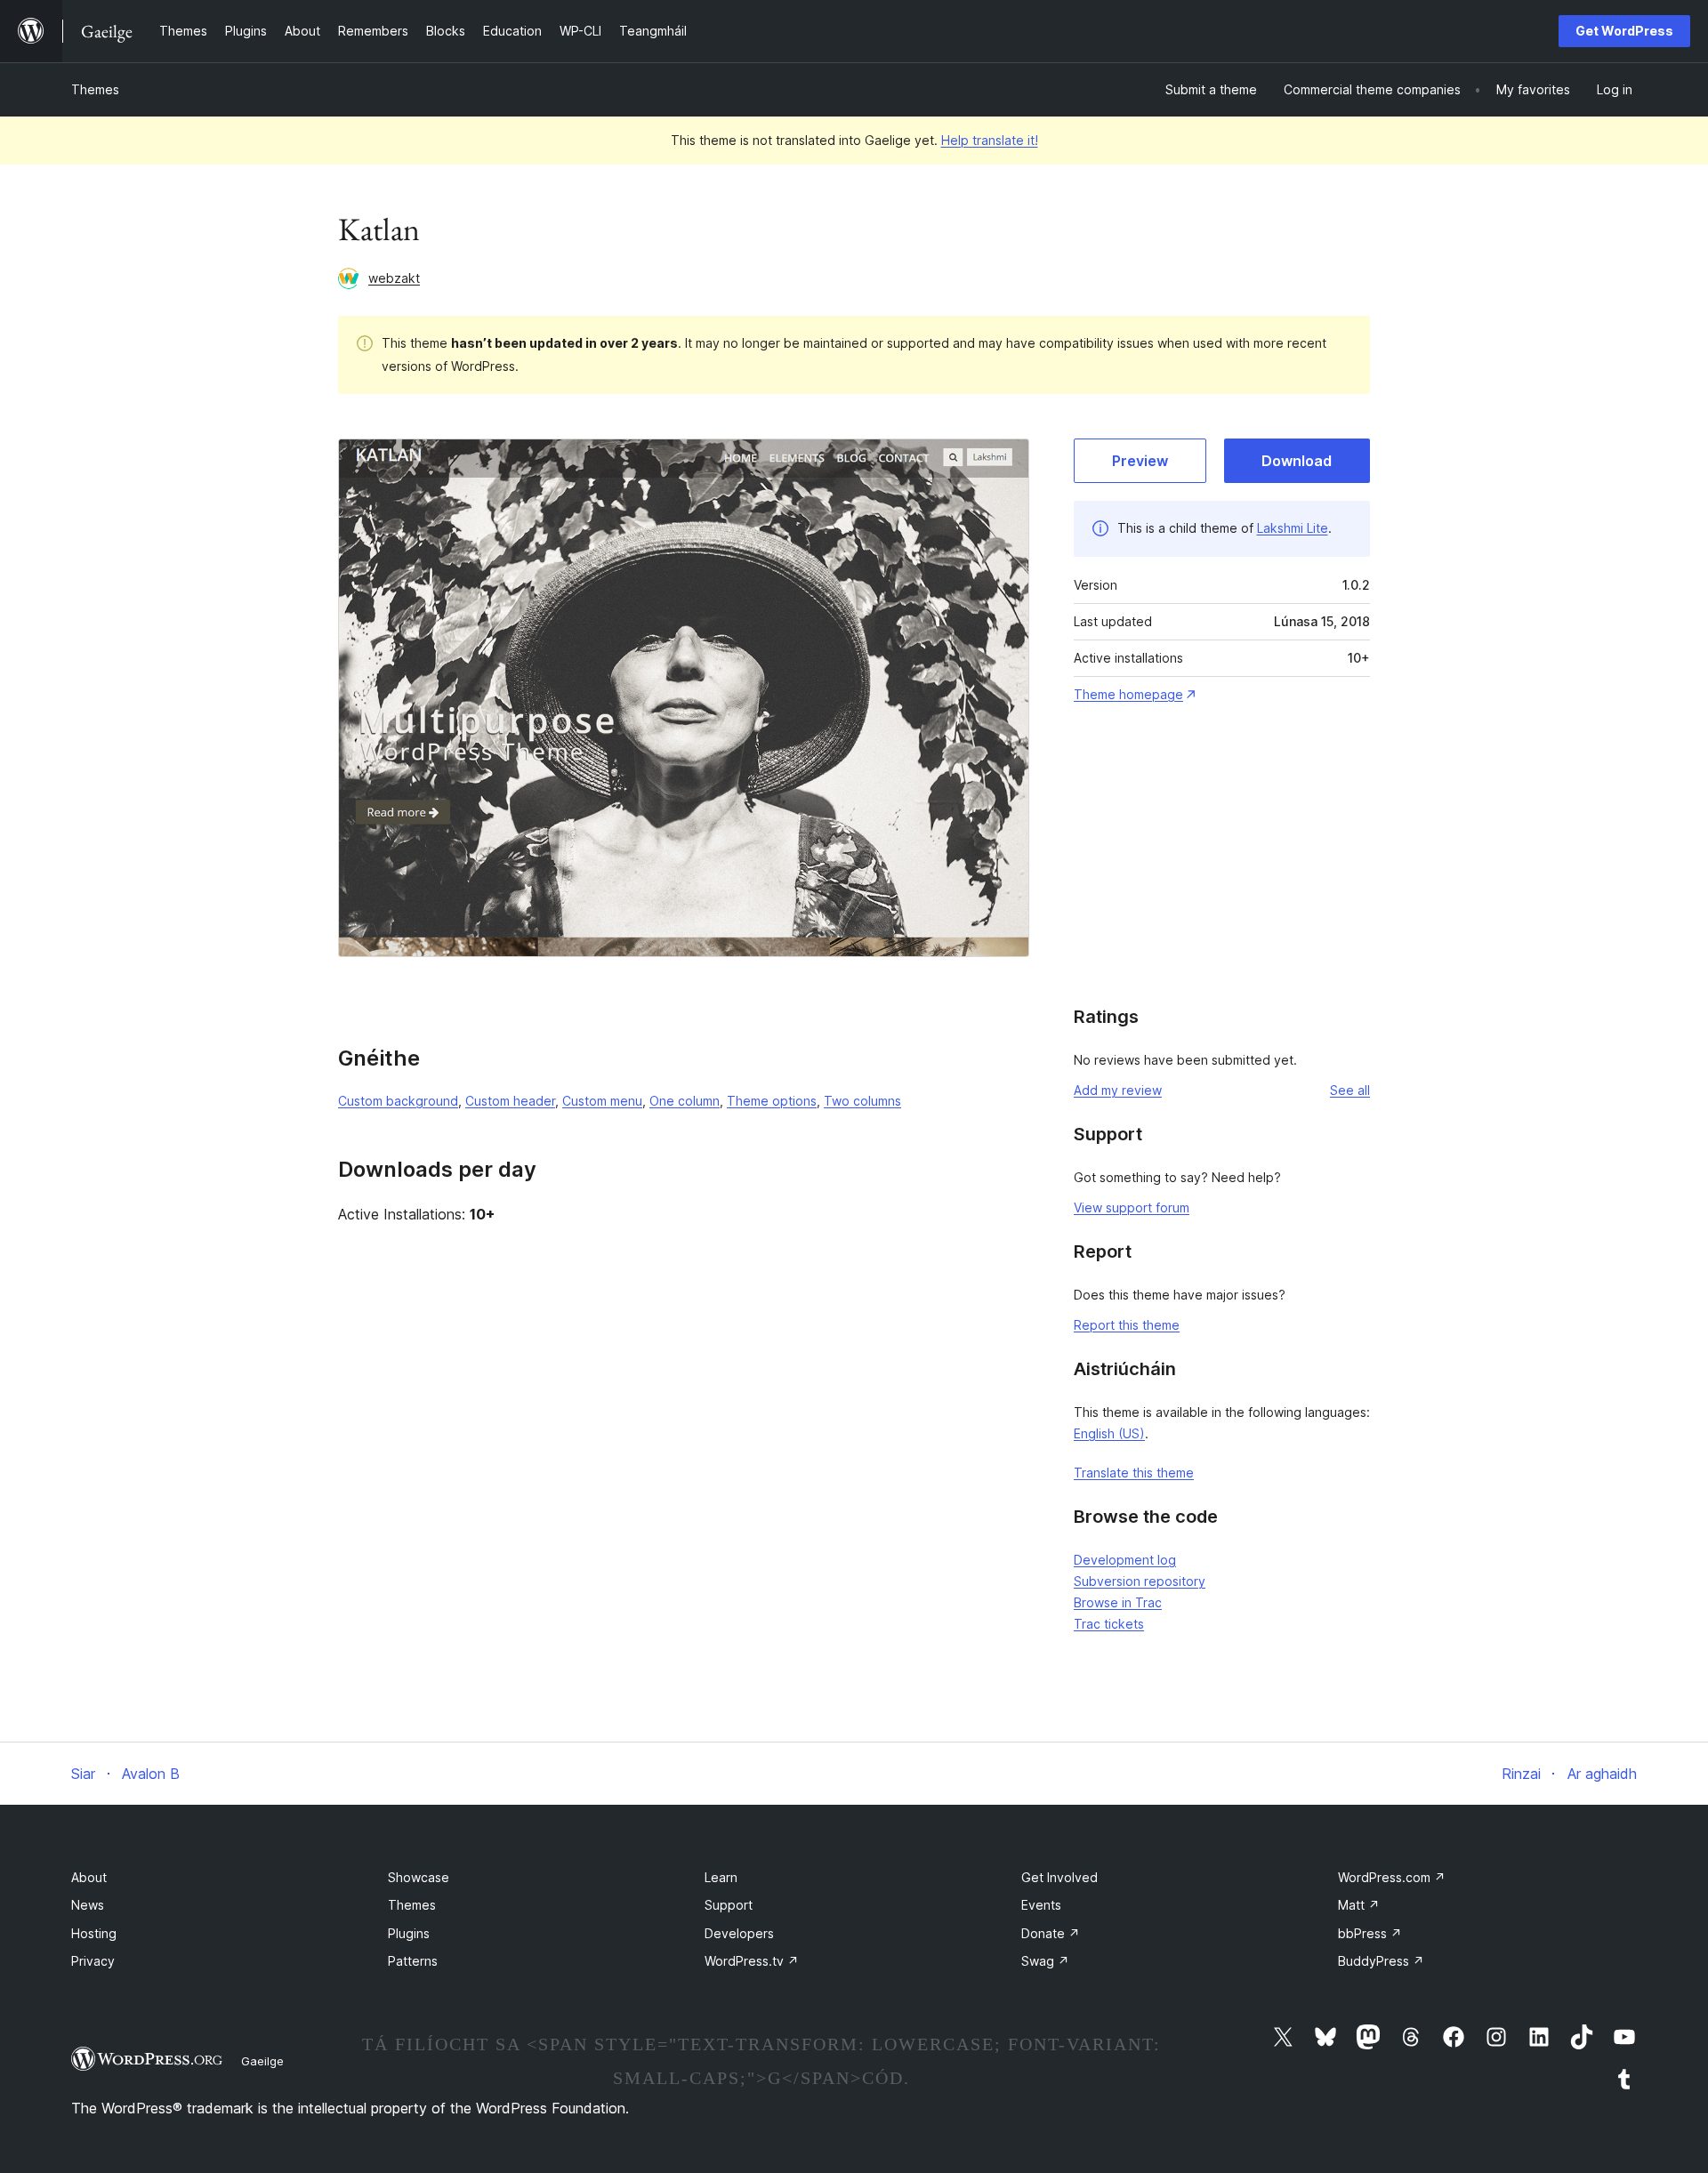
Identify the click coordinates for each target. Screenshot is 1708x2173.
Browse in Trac (1118, 1602)
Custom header (510, 1101)
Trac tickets (1109, 1624)
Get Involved (1059, 1877)
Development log (1125, 1560)
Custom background (398, 1101)
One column (685, 1101)
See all (1350, 1090)
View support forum (1132, 1207)
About (89, 1877)
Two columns (862, 1101)
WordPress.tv (752, 1961)
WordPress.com (1392, 1877)
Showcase (419, 1877)
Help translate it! (990, 140)
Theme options (772, 1101)
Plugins (409, 1933)
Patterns (413, 1961)
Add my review (1118, 1090)
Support (729, 1905)
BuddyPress (1381, 1961)
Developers (739, 1933)
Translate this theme (1134, 1473)
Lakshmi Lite (1293, 528)
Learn (721, 1877)
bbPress (1370, 1933)
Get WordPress (1624, 31)
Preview (1140, 461)
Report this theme (1127, 1325)
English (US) (1109, 1433)
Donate (1051, 1933)
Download (1297, 461)
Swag (1045, 1961)
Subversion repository (1140, 1581)
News (88, 1905)
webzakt (394, 278)
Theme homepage (1128, 694)
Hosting (94, 1933)
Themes (95, 89)
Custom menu (602, 1101)
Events (1041, 1905)
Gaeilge (262, 2061)
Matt (1359, 1905)
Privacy (93, 1961)
